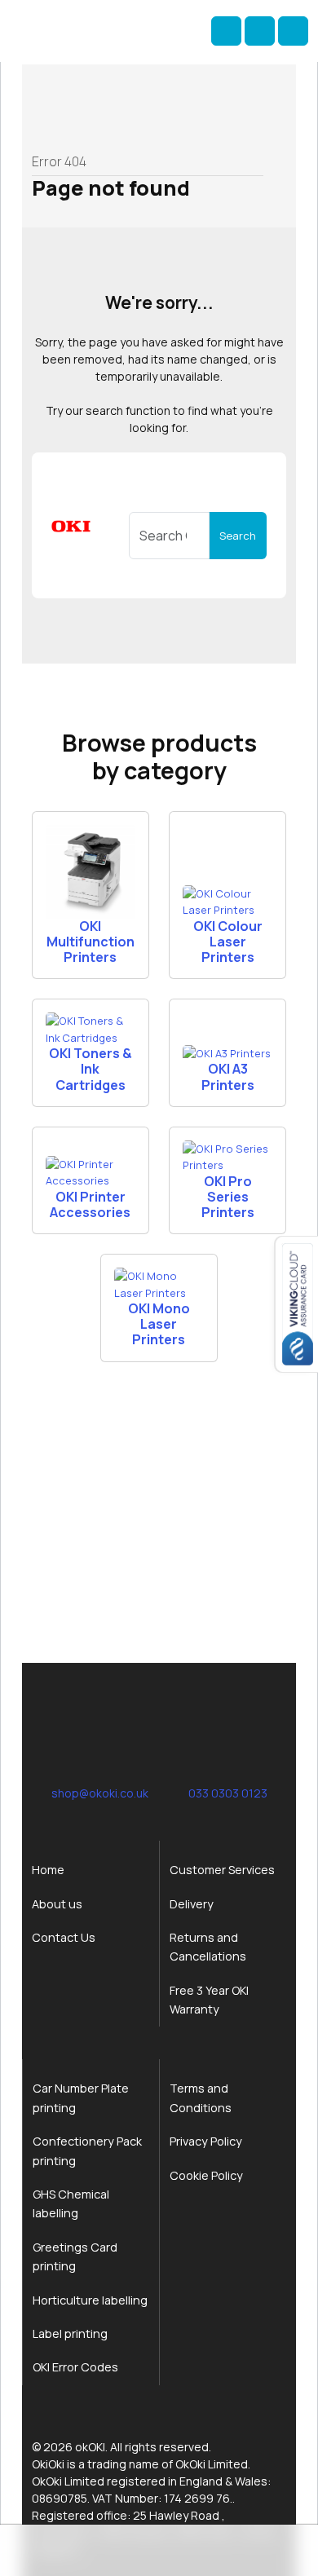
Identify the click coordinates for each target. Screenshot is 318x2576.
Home (48, 1870)
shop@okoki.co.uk (100, 1793)
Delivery (192, 1904)
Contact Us (64, 1937)
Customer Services (222, 1870)
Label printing (70, 2333)
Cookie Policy (206, 2175)
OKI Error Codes (75, 2367)
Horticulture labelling (90, 2300)
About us (57, 1904)
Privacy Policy (206, 2141)
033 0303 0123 (228, 1793)
